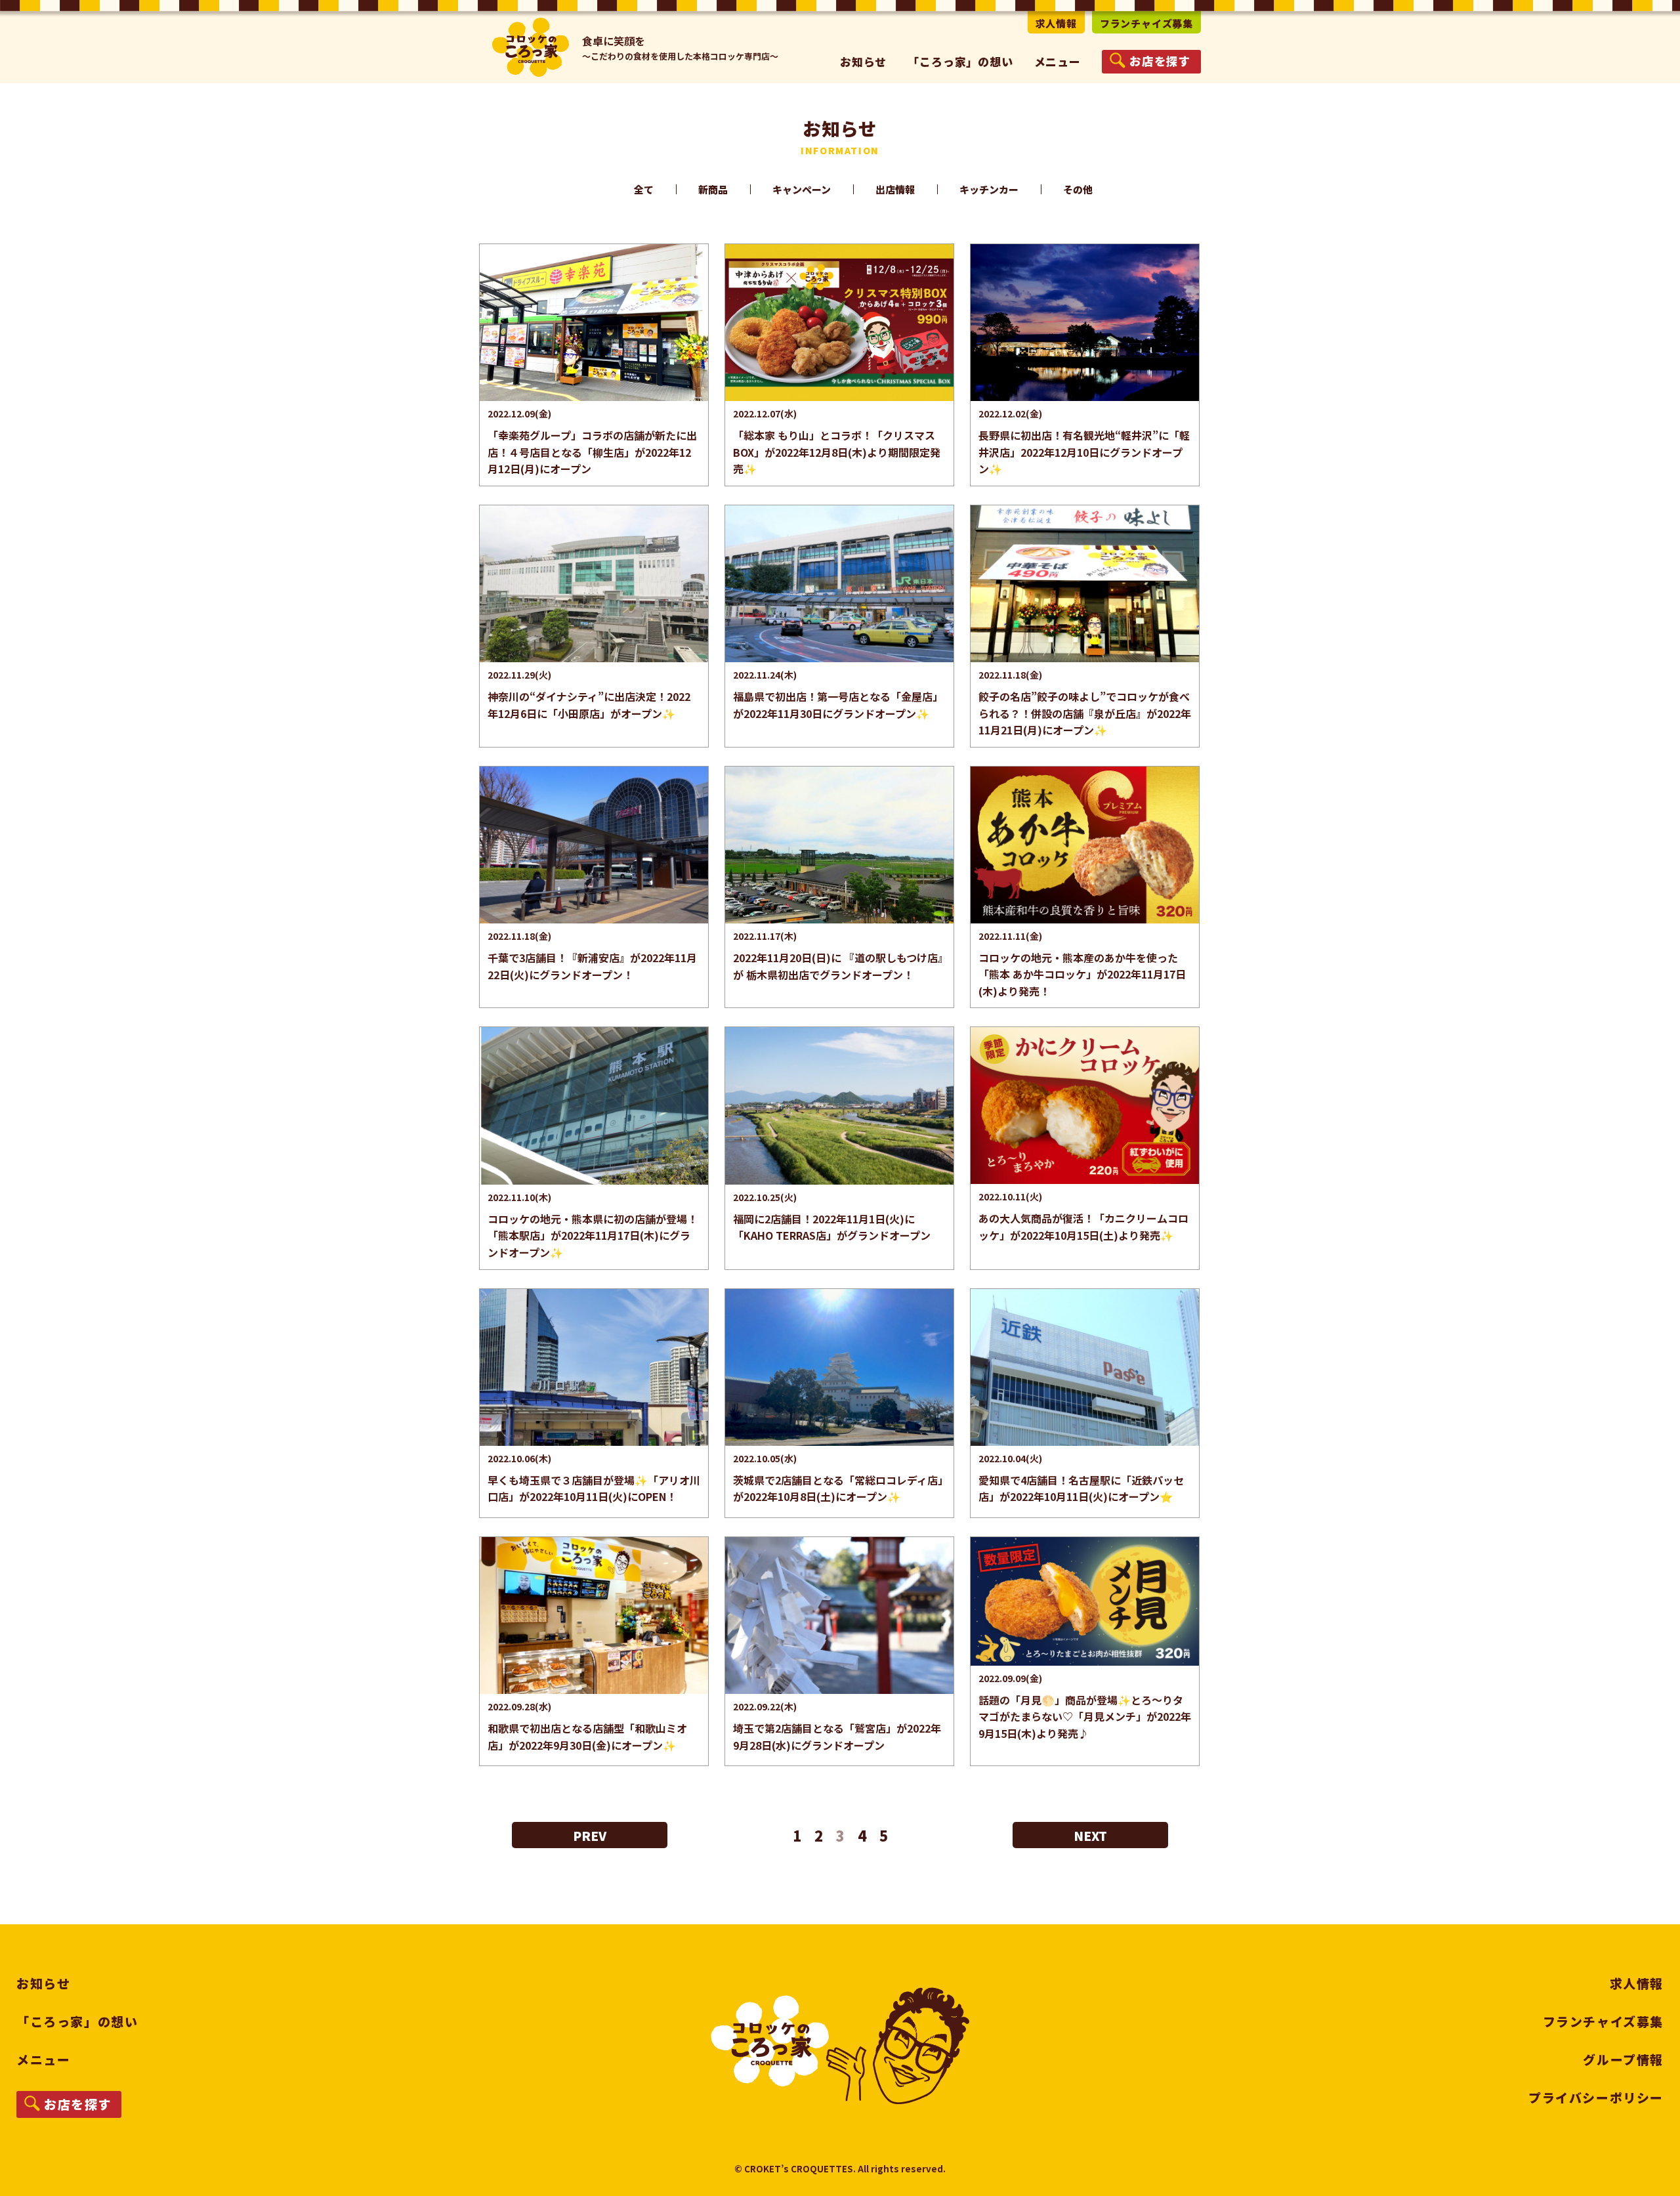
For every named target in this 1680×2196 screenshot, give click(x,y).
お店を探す (78, 2104)
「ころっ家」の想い (960, 61)
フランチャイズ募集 (1146, 23)
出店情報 (895, 189)
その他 (1078, 189)
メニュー (43, 2059)
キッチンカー (989, 189)
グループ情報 (1623, 2059)
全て (644, 189)
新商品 (713, 189)
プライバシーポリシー (1596, 2097)
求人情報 (1056, 23)
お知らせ (863, 61)
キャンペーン (802, 189)
